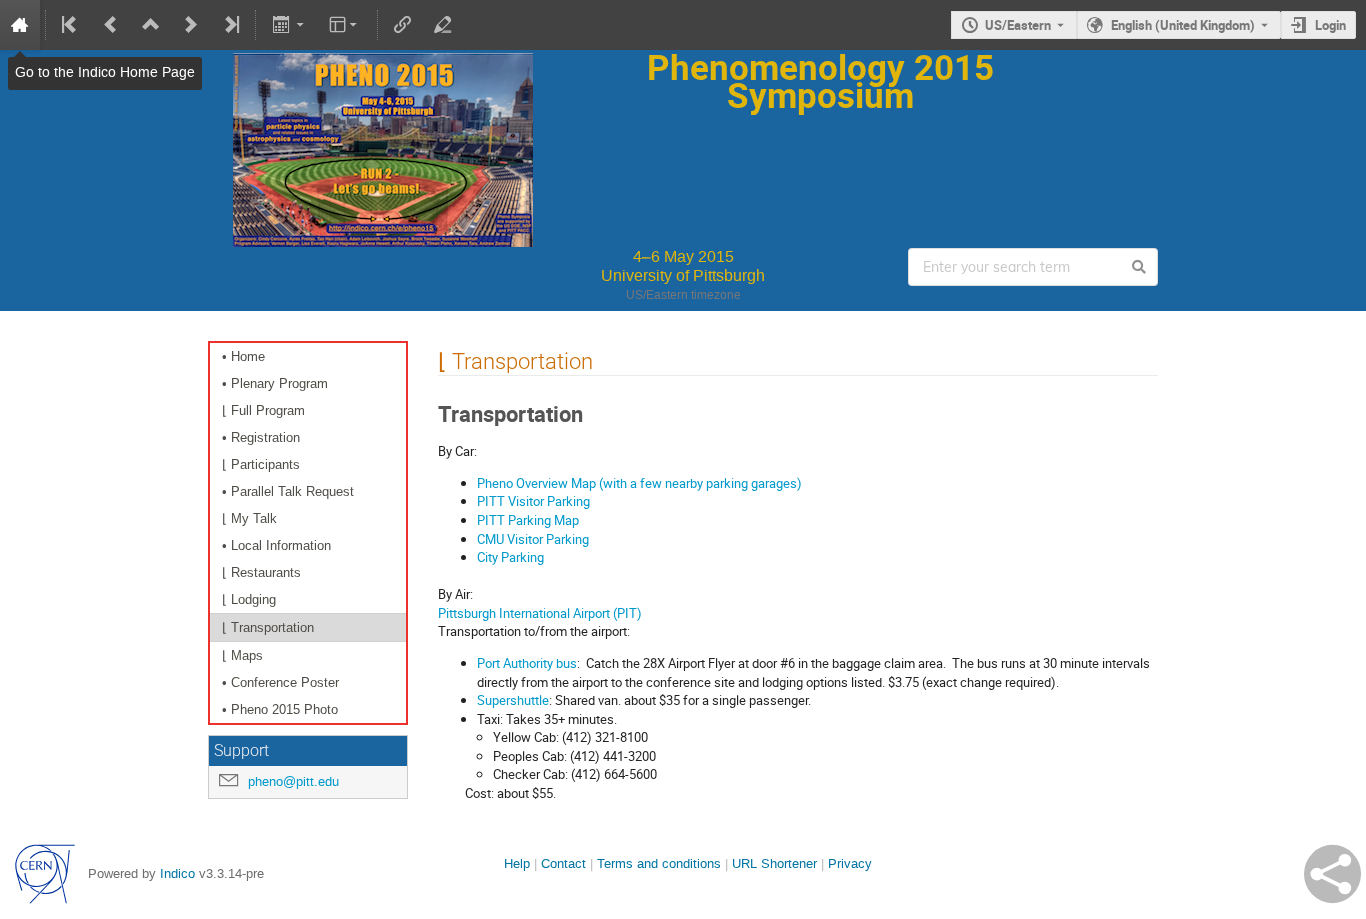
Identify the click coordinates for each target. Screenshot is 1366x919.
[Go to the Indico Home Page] (20, 25)
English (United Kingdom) (1183, 25)
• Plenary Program (275, 383)
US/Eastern (1018, 25)
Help (517, 863)
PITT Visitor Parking (533, 501)
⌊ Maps (242, 655)
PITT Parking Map (528, 520)
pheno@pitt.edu (293, 781)
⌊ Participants (261, 464)
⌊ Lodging (249, 599)
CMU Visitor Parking (533, 539)
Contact (563, 863)
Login (1330, 25)
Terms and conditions (659, 863)
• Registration (261, 437)
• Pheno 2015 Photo (280, 709)
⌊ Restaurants (261, 572)
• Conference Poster (280, 682)
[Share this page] (1332, 874)
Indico (177, 873)
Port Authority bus (527, 663)
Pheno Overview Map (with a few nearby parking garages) (639, 483)
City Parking (510, 557)
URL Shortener (774, 863)
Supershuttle (513, 700)
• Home (243, 356)
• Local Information (276, 545)
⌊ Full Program (263, 410)
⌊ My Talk (249, 518)
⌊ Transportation (268, 627)
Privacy (850, 863)
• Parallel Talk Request (288, 491)
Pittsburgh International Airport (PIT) (540, 613)
